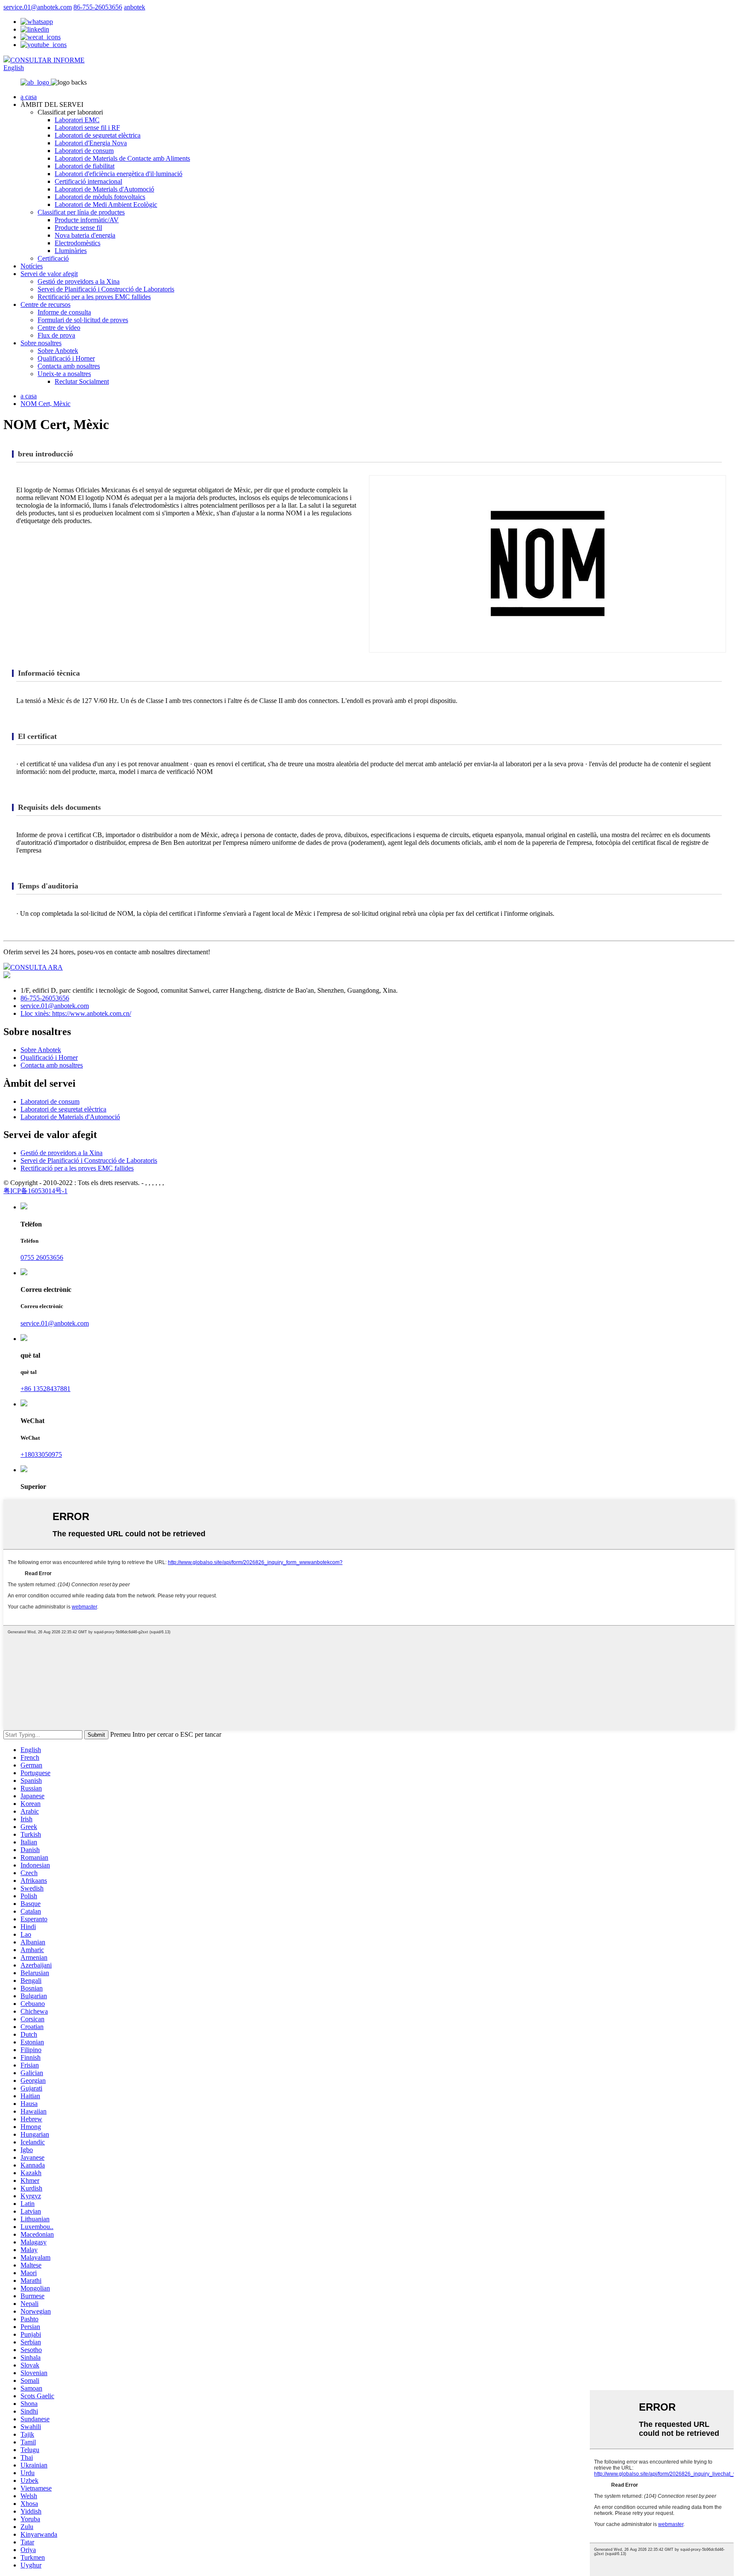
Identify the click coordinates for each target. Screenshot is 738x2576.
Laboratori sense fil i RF (87, 128)
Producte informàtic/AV (87, 220)
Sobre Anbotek (58, 351)
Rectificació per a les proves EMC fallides (94, 297)
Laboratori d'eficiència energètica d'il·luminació (119, 174)
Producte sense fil (78, 228)
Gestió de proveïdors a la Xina (79, 281)
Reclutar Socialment (82, 381)
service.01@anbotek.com (38, 7)
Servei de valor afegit (49, 274)
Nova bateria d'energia (85, 235)
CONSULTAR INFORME (47, 60)
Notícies (32, 266)
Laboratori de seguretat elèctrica (98, 135)
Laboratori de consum (84, 151)
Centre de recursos (45, 304)
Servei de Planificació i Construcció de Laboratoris (106, 289)
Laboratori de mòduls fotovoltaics (100, 197)
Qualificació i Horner (66, 358)
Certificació (53, 258)
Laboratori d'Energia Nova (91, 143)
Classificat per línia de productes (81, 212)
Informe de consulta (64, 312)
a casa (29, 97)
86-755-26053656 (98, 7)
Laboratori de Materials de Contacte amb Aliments (122, 158)
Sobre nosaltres (41, 343)
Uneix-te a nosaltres (64, 374)
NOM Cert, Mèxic (45, 404)
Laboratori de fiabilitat (85, 166)
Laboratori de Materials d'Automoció (104, 189)
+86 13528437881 (45, 1389)
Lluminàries (71, 251)
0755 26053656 (42, 1257)
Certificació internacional (88, 181)
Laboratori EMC (77, 120)
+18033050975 (41, 1454)
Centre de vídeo (59, 328)
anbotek (135, 7)
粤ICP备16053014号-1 (35, 1191)
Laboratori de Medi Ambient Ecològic (106, 204)
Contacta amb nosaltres (69, 366)
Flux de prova (56, 335)
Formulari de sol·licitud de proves (83, 320)
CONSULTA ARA (37, 967)
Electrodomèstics (78, 243)
